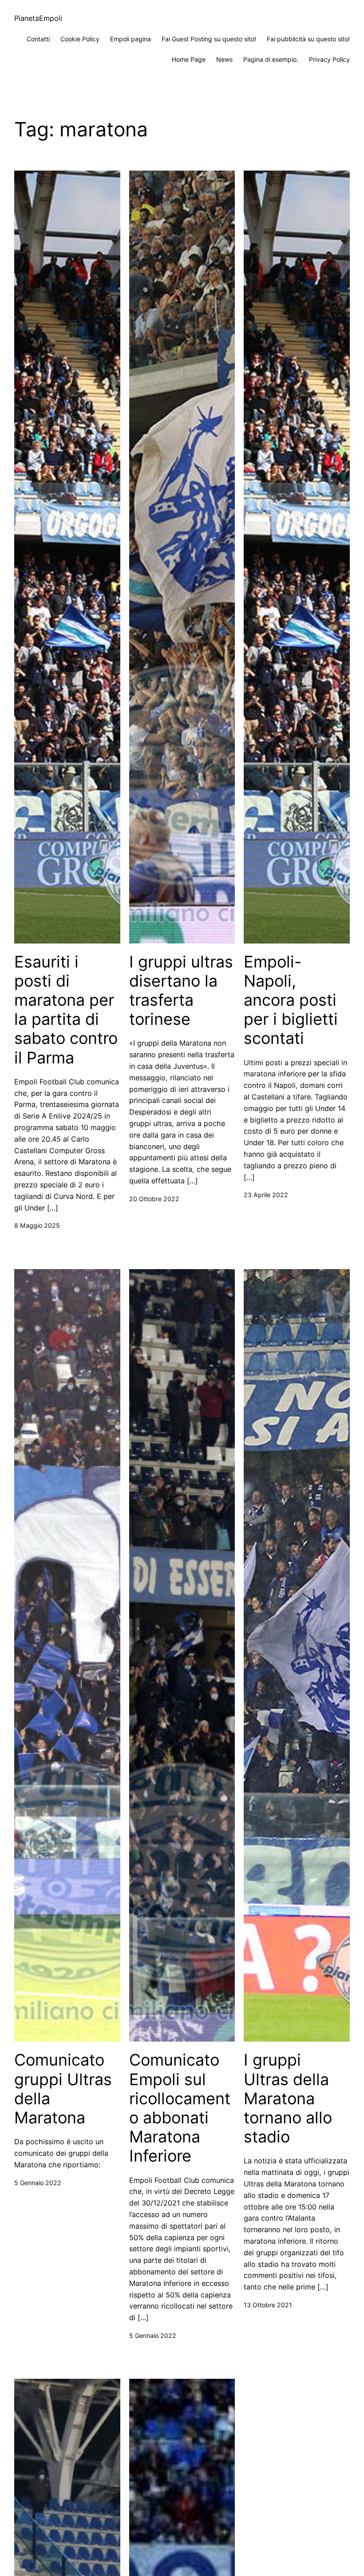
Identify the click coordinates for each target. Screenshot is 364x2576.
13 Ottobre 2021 (268, 2305)
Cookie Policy (80, 39)
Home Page (189, 59)
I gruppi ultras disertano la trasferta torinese (181, 991)
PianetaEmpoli (38, 18)
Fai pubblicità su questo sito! (308, 39)
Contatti (38, 39)
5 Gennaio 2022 (38, 2183)
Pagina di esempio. (271, 59)
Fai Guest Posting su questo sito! (209, 39)
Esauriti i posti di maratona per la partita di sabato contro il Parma (66, 1010)
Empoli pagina (131, 39)
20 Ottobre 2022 (154, 1199)
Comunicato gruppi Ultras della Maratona (63, 2089)
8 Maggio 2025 (37, 1225)
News (224, 59)
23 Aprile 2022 (266, 1195)
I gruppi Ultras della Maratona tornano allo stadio (288, 2098)
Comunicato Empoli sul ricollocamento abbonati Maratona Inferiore (180, 2108)
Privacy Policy (329, 59)
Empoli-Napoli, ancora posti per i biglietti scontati (291, 1000)
